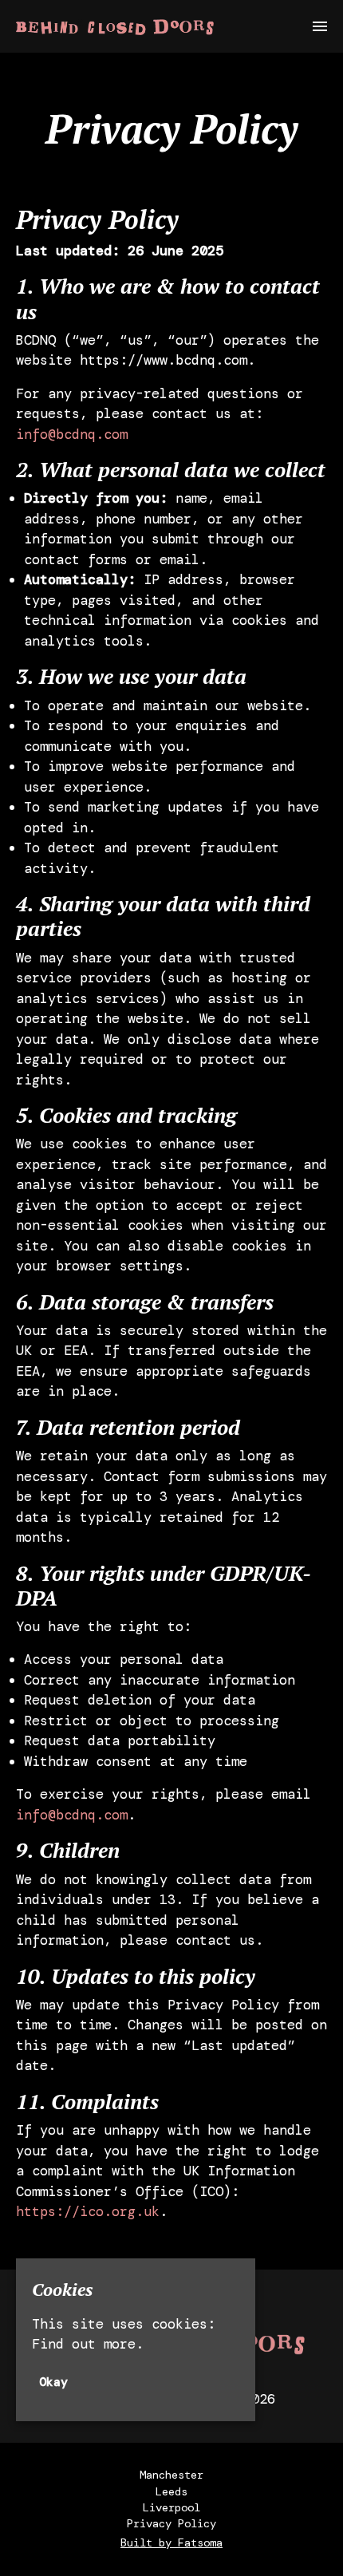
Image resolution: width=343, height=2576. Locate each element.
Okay (53, 2382)
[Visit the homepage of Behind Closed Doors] (115, 26)
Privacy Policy (171, 2523)
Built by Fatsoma (171, 2542)
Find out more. (88, 2344)
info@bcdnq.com (72, 434)
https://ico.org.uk (88, 2211)
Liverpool (171, 2507)
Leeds (171, 2491)
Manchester (171, 2475)
